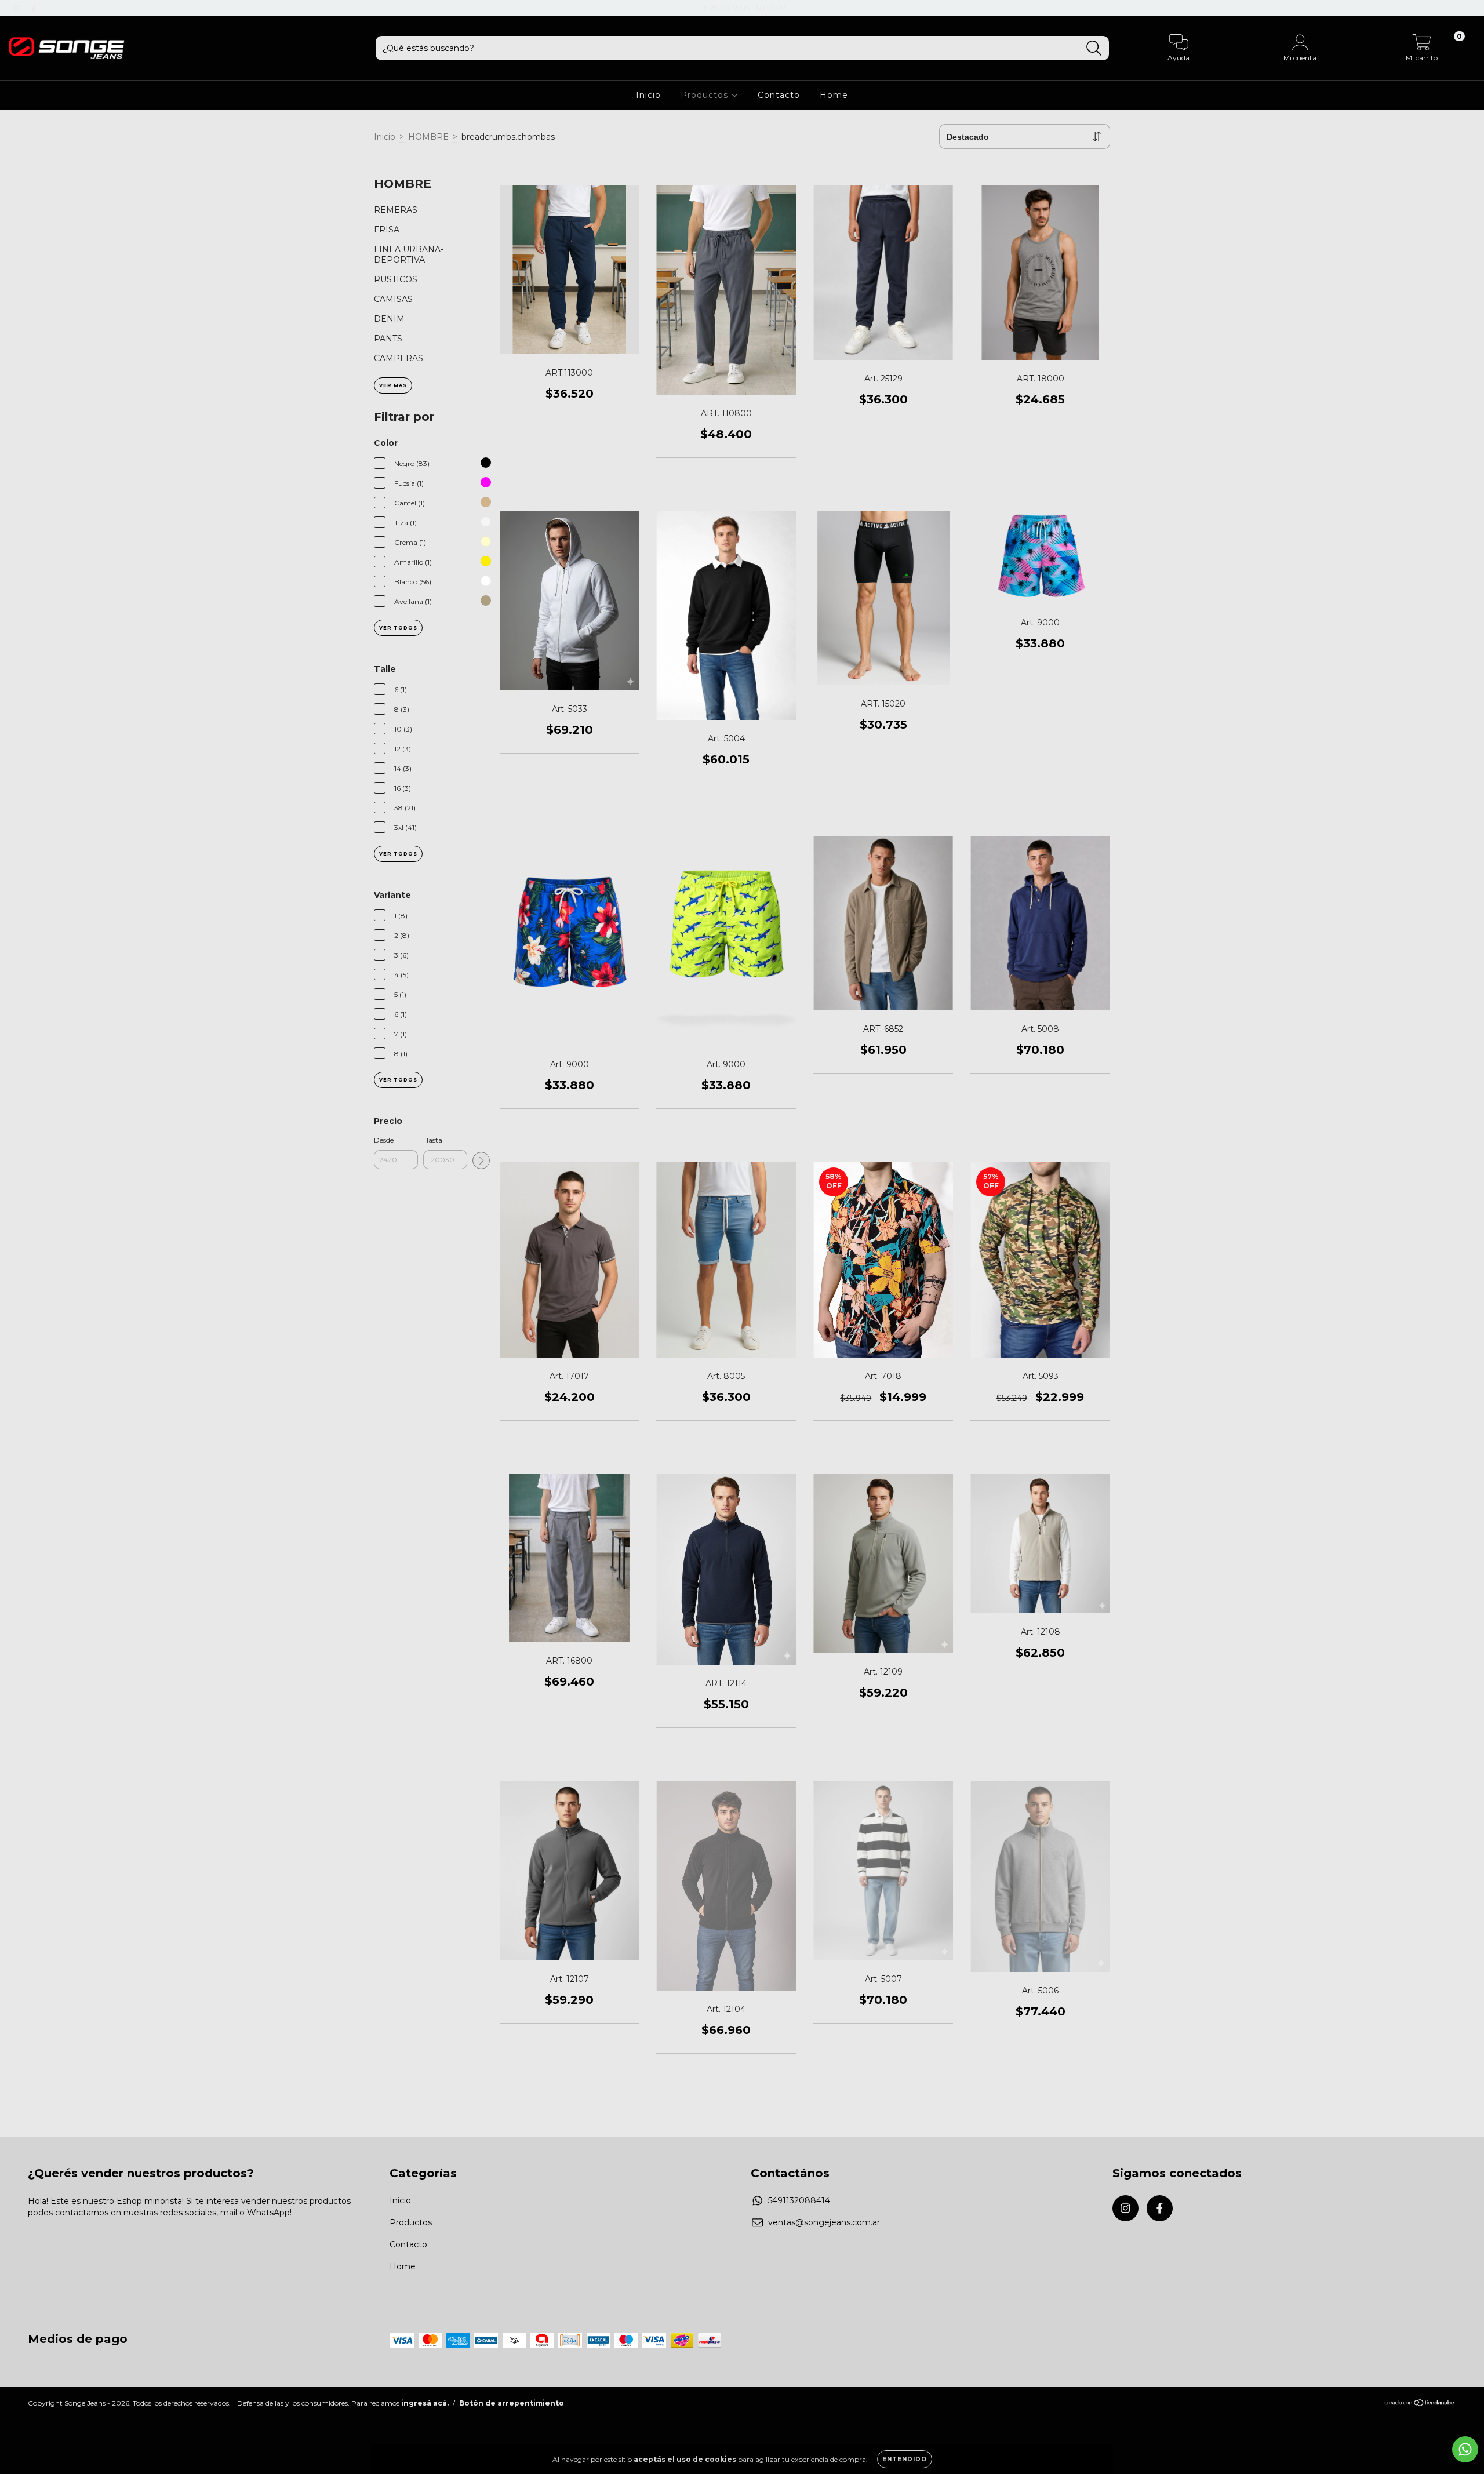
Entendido (905, 2459)
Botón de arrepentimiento (512, 2403)
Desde (384, 1140)
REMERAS (396, 210)
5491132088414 (799, 2200)
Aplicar (481, 1160)
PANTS (388, 339)
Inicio (648, 95)
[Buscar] (1094, 48)
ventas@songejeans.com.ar (824, 2222)
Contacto (779, 95)
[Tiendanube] (1420, 2404)
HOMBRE (428, 137)
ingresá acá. (425, 2403)
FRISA (387, 230)
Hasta (433, 1140)
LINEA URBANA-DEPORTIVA (409, 254)
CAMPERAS (399, 358)
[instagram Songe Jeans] (17, 8)
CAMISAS (393, 299)
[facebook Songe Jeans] (34, 8)
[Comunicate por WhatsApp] (1465, 2449)
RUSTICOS (396, 279)
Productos (706, 95)
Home (834, 95)
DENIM (389, 319)
